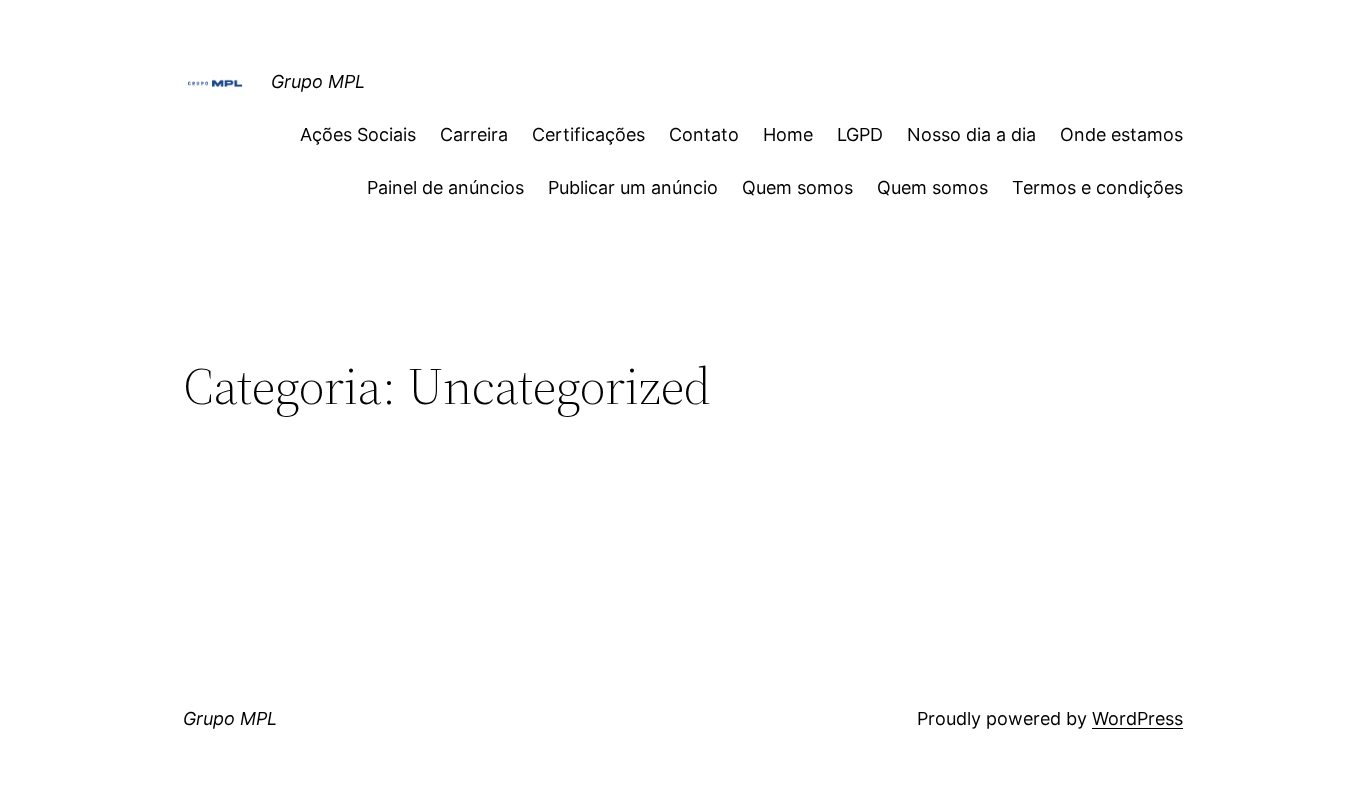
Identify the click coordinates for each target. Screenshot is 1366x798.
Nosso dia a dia (971, 134)
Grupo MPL (318, 81)
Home (788, 134)
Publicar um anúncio (633, 187)
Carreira (474, 134)
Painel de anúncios (445, 187)
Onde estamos (1121, 134)
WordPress (1137, 718)
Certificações (588, 134)
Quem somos (797, 187)
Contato (704, 134)
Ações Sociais (358, 134)
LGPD (860, 134)
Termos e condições (1097, 187)
